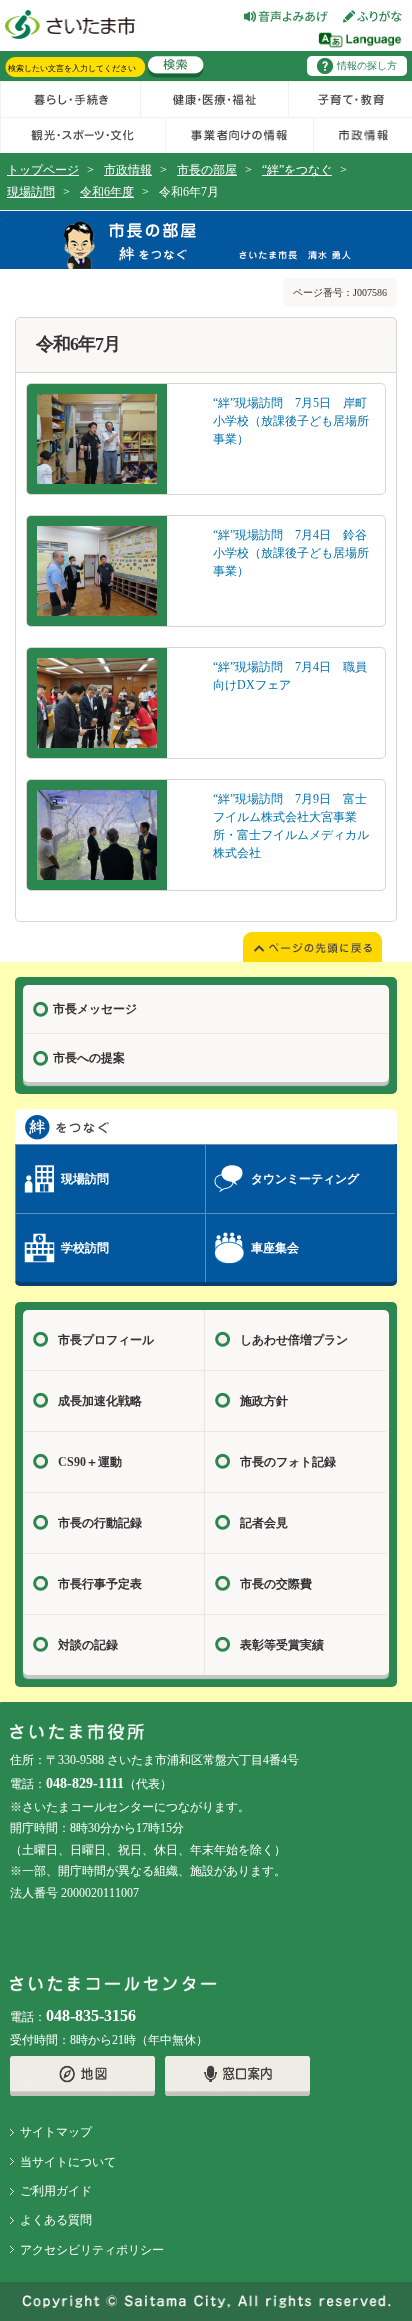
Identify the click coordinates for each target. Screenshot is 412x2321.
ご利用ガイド (56, 2191)
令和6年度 (107, 192)
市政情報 (128, 170)
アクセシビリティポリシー (92, 2250)
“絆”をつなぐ (297, 170)
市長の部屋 (207, 170)
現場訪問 (31, 192)
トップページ (43, 170)
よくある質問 (56, 2220)
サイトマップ (56, 2132)
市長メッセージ (95, 1009)
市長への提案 (89, 1058)
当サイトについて (68, 2162)
